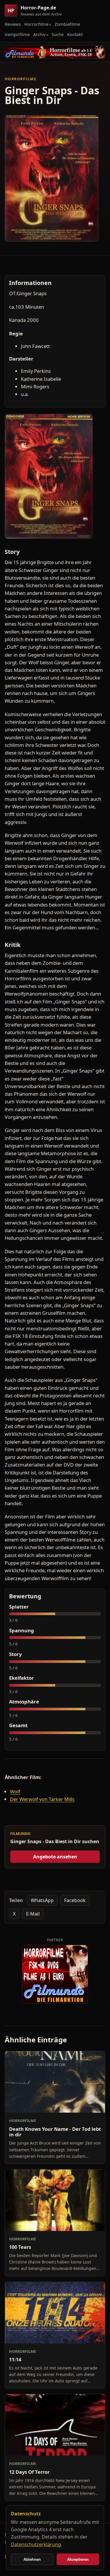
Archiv (39, 34)
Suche (58, 34)
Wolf (15, 1791)
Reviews (13, 24)
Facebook (75, 1900)
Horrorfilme (36, 24)
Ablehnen (32, 2559)
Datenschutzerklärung (36, 2544)
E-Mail (33, 1914)
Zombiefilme (67, 24)
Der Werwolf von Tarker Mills (42, 1799)
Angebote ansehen (55, 1857)
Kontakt (75, 34)
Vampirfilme (17, 34)
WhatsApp (42, 1900)
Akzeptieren (78, 2559)
